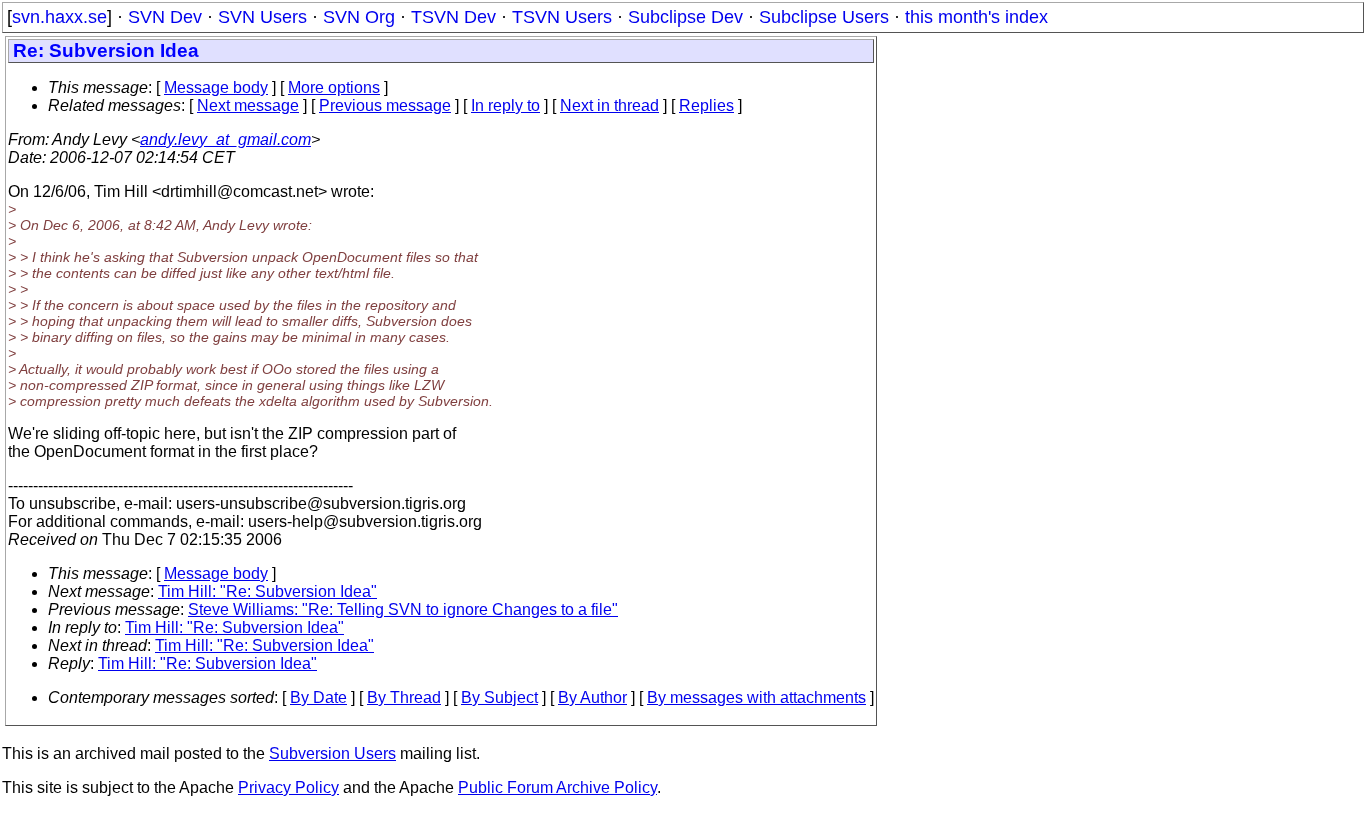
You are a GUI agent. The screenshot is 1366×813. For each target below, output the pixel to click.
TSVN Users (562, 17)
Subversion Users (332, 753)
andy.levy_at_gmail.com (225, 139)
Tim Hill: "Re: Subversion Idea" (267, 591)
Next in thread (609, 105)
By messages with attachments (756, 697)
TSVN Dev (453, 17)
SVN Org (359, 17)
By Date (318, 697)
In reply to (505, 105)
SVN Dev (165, 17)
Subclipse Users (824, 17)
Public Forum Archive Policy (557, 787)
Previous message (385, 105)
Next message (248, 105)
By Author (592, 697)
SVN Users (262, 17)
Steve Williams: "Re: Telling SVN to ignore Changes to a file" (403, 609)
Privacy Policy (288, 787)
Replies (706, 105)
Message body (216, 87)
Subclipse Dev (685, 17)
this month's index (976, 17)
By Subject (499, 697)
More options (334, 87)
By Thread (404, 697)
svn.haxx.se (59, 17)
